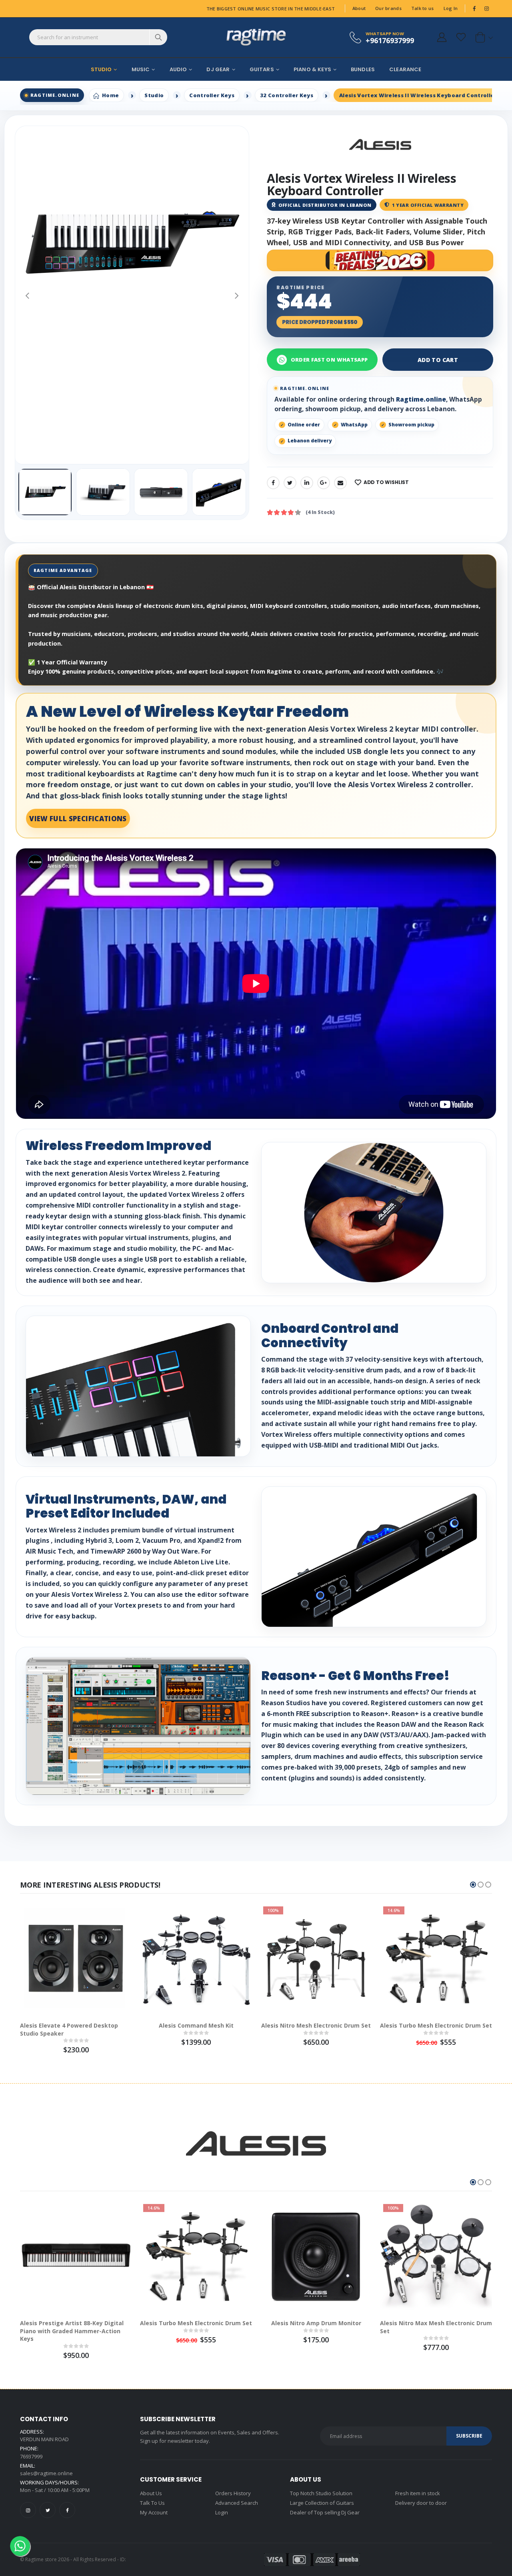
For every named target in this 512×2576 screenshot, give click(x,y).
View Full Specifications (78, 819)
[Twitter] (290, 483)
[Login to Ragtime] (442, 37)
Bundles (363, 69)
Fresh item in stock (418, 2493)
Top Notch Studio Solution (321, 2493)
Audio (178, 69)
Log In (451, 8)
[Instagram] (28, 2510)
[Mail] (340, 483)
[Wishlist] (461, 37)
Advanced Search (237, 2503)
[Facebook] (273, 483)
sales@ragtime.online (46, 2473)
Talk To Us (152, 2503)
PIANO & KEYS (312, 69)
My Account (154, 2512)
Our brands (388, 8)
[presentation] (27, 295)
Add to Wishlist (386, 482)
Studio (101, 69)
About (359, 8)
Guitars (262, 69)
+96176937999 (390, 40)
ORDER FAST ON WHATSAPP (329, 360)
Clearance (405, 69)
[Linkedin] (307, 483)
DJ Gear (218, 69)
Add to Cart (438, 360)
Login (222, 2512)
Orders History (233, 2493)
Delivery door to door (421, 2503)
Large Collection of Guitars (322, 2503)
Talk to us (423, 8)
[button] (483, 37)
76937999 (31, 2456)
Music (141, 69)
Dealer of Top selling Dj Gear (325, 2512)
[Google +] (324, 483)
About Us (151, 2493)
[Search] (158, 37)
